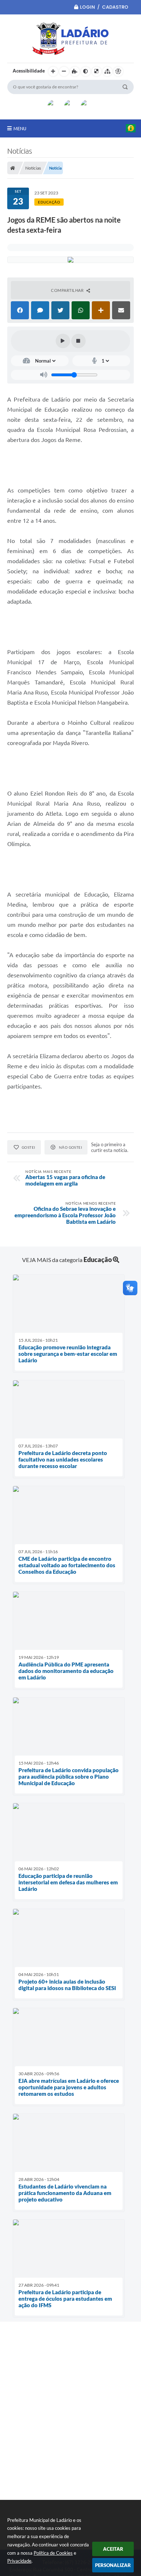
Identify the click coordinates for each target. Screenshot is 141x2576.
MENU (20, 128)
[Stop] (78, 341)
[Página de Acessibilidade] (118, 71)
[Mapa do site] (107, 71)
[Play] (63, 341)
